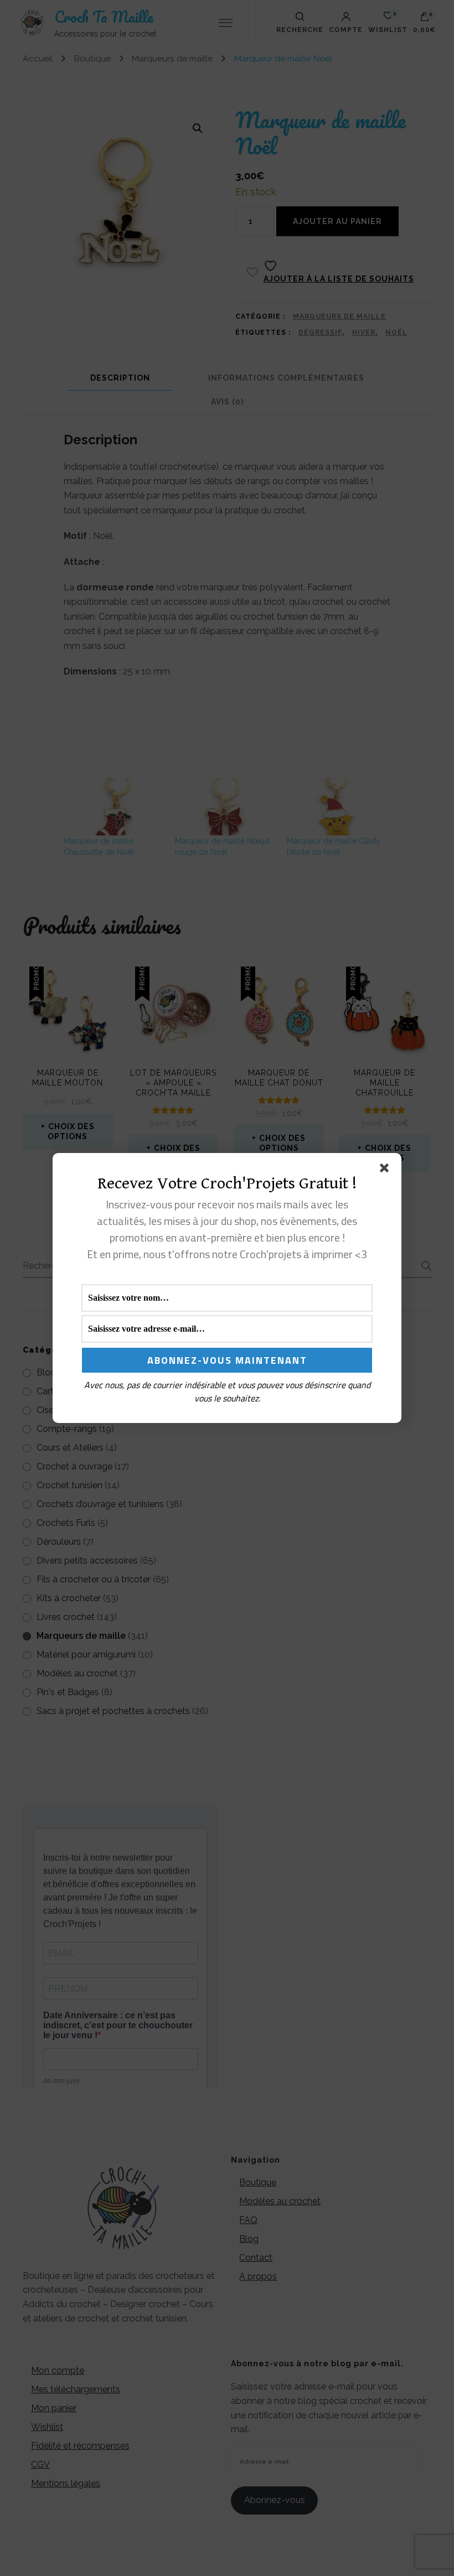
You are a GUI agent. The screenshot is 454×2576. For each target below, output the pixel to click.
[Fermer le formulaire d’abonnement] (386, 1170)
